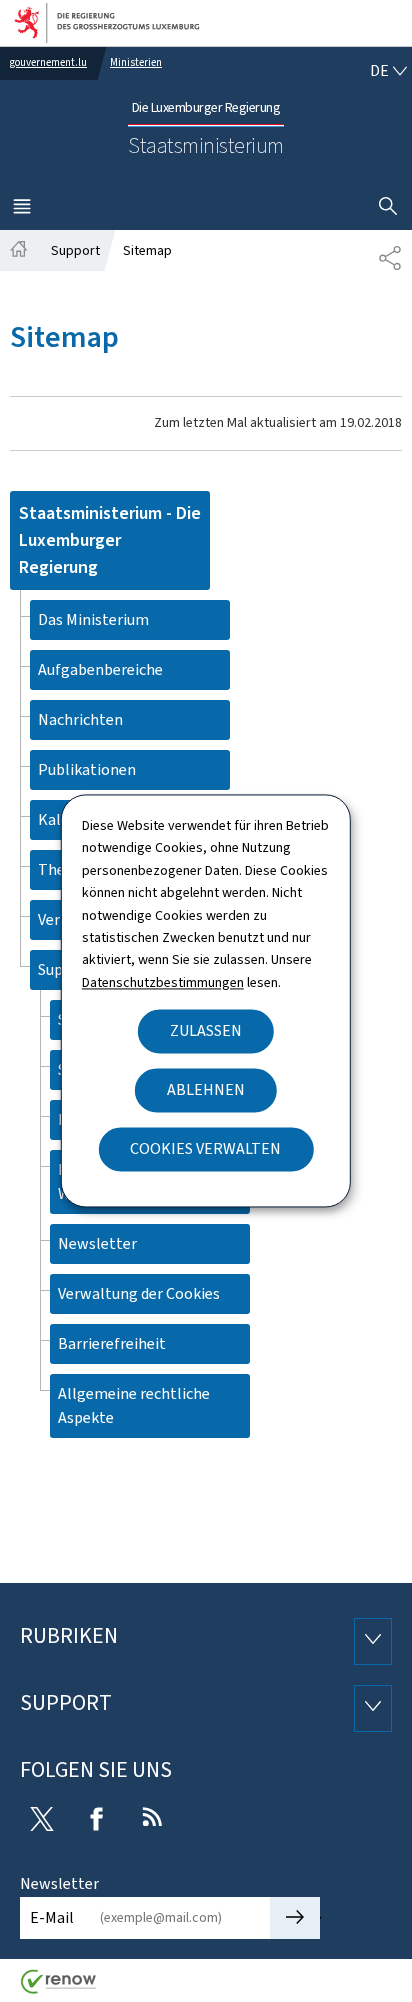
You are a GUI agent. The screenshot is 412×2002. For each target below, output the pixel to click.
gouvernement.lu (48, 62)
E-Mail (52, 1917)
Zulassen (206, 1031)
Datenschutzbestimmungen (163, 982)
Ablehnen (206, 1090)
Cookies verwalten (205, 1149)
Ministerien (136, 62)
